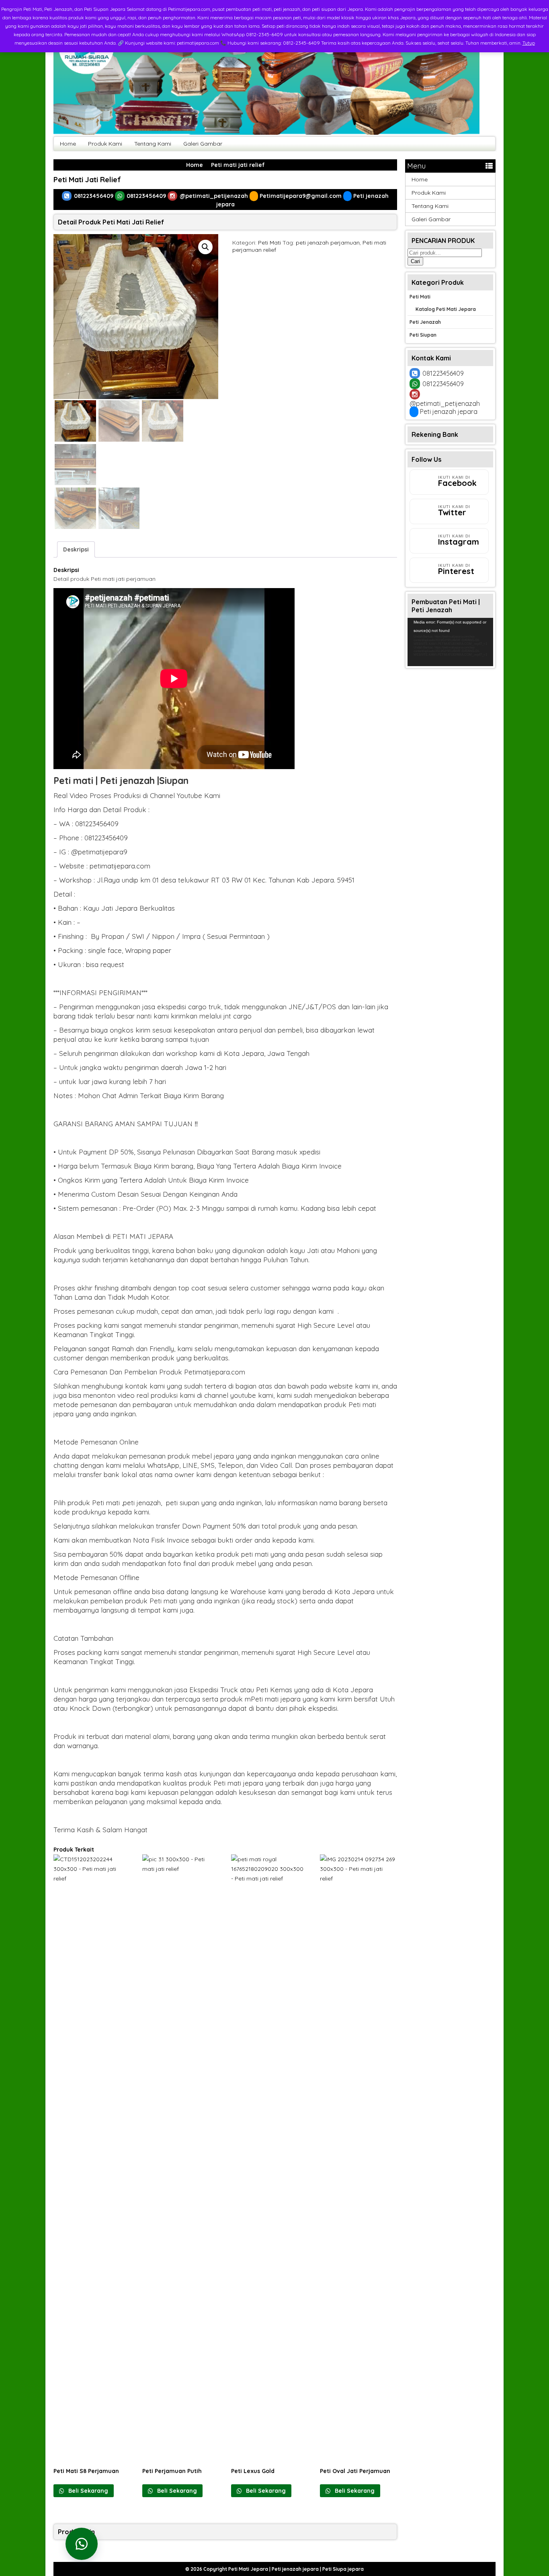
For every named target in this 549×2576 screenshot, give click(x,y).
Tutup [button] (529, 43)
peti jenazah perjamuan (328, 243)
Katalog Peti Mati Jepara (446, 309)
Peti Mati (269, 243)
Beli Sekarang (87, 2491)
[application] (450, 642)
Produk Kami (105, 144)
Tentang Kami (153, 144)
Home (68, 144)
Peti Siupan (423, 335)
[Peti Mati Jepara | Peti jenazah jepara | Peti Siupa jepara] (266, 133)
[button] (205, 247)
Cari (415, 261)
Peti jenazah (425, 322)
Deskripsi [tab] (76, 549)
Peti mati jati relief (87, 180)
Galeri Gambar (203, 144)
